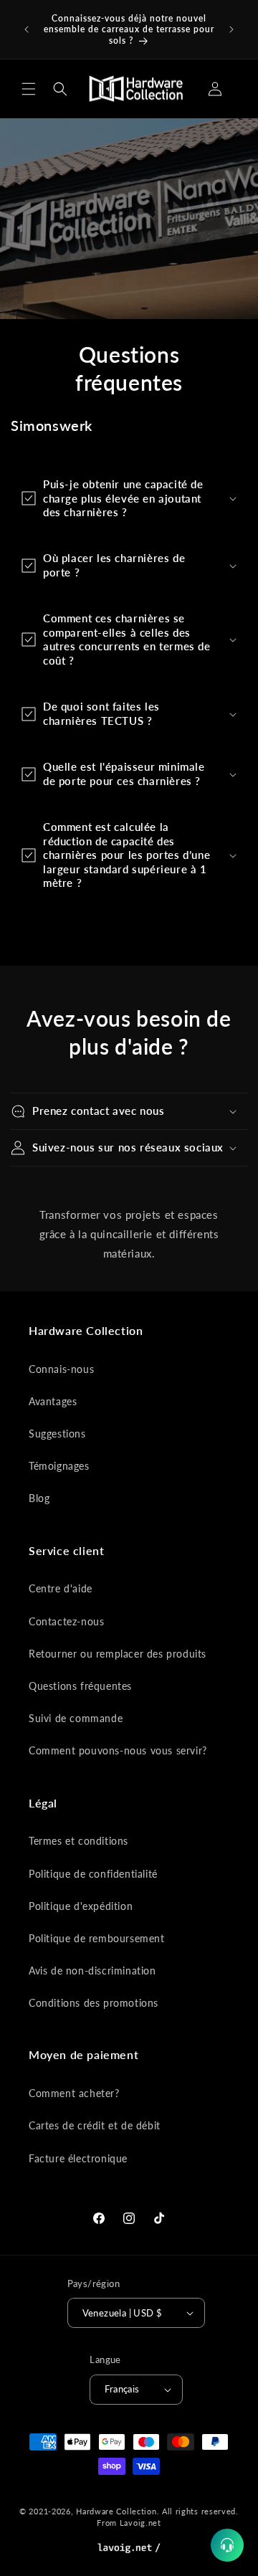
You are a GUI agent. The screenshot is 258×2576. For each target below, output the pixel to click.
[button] (29, 89)
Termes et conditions (78, 1841)
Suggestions (57, 1434)
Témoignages (59, 1466)
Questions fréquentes (80, 1686)
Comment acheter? (74, 2093)
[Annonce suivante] (231, 29)
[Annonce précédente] (27, 29)
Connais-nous (61, 1369)
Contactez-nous (66, 1621)
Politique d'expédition (81, 1906)
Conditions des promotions (94, 2003)
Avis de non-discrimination (92, 1971)
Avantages (53, 1401)
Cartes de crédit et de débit (95, 2125)
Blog (39, 1498)
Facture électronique (78, 2158)
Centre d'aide (61, 1588)
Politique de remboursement (97, 1938)
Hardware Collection (116, 2511)
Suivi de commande (76, 1718)
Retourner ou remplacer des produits (118, 1654)
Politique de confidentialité (93, 1874)
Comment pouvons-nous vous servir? (118, 1750)
